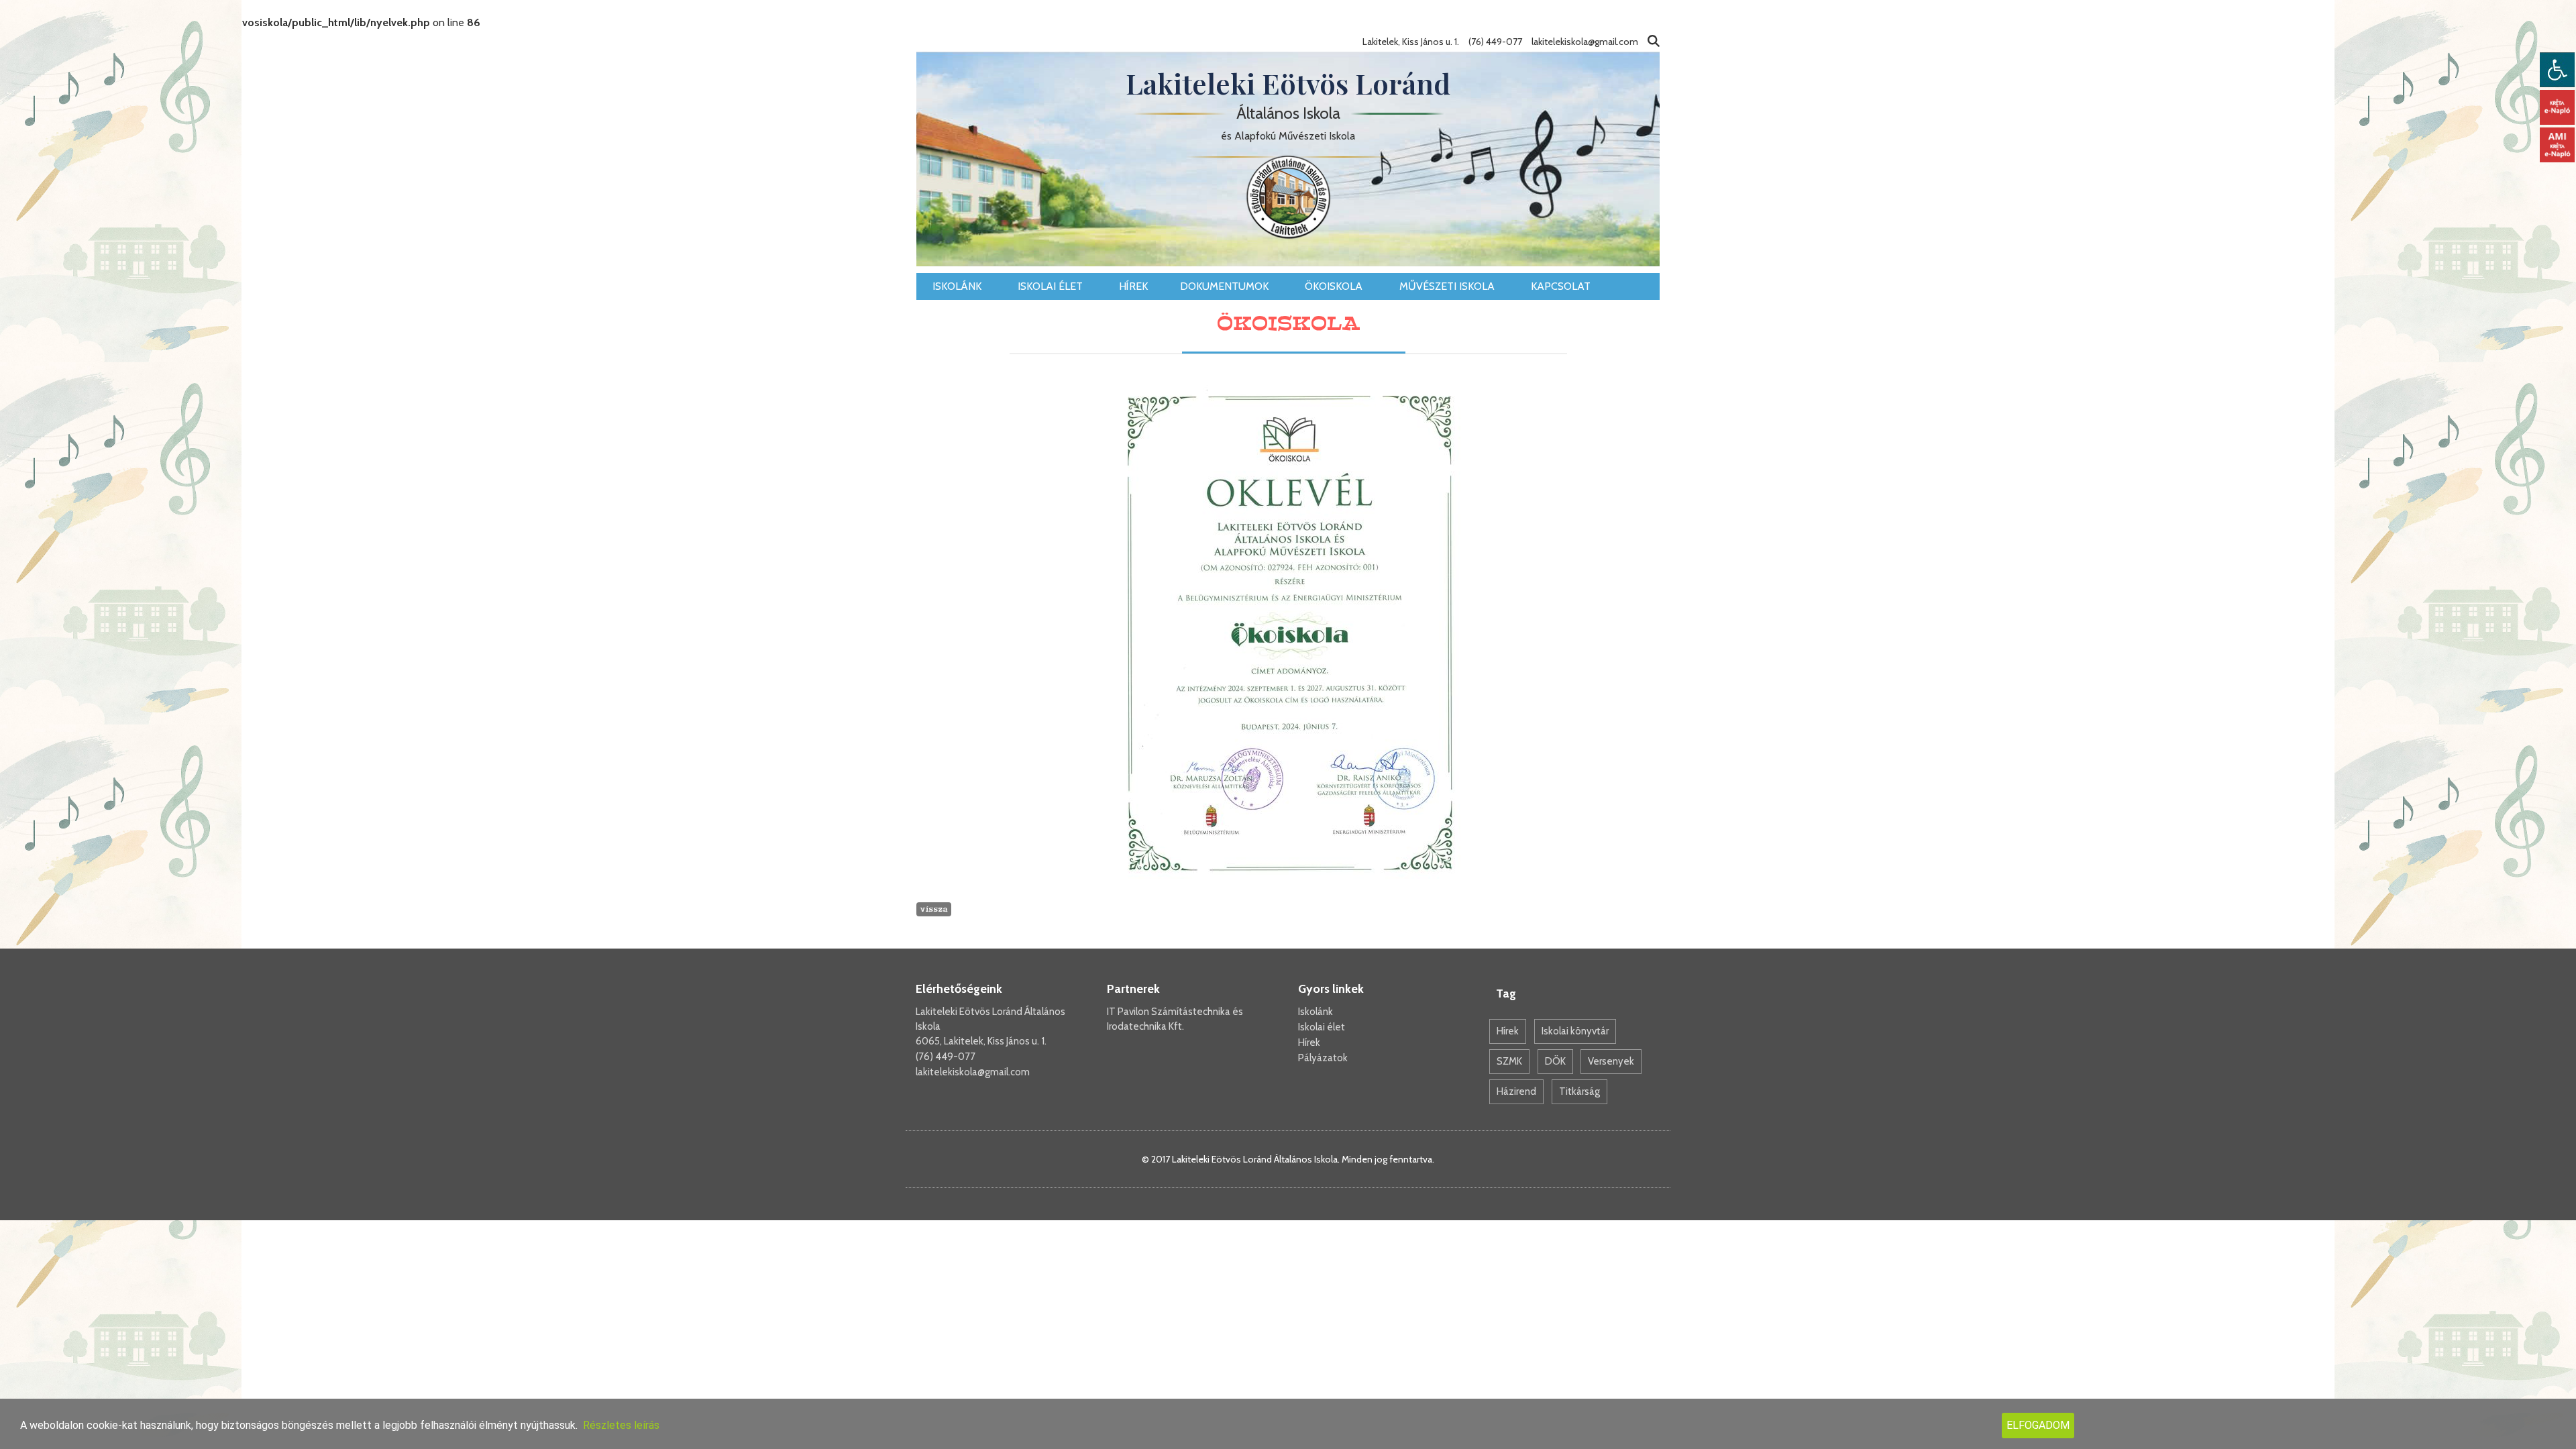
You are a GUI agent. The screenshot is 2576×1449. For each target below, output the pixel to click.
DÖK (1555, 1061)
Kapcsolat (1562, 286)
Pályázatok (1323, 1058)
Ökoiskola (1335, 286)
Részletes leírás (621, 1425)
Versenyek (1611, 1061)
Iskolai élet (1052, 286)
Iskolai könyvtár (1575, 1031)
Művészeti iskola (1448, 286)
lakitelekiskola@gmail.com (973, 1072)
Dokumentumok (1226, 286)
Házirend (1516, 1091)
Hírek (1133, 286)
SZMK (1509, 1061)
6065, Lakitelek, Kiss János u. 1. (981, 1041)
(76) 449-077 (946, 1057)
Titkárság (1579, 1091)
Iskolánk (958, 286)
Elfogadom (2038, 1425)
